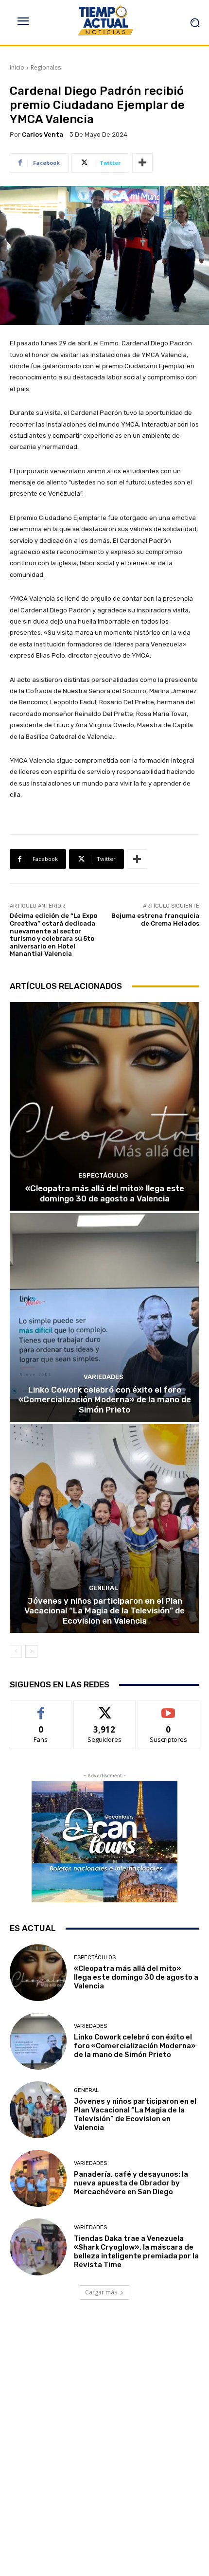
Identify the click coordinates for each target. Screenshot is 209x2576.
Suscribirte (168, 1708)
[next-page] (31, 1651)
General (103, 1588)
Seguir (105, 1708)
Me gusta (41, 1708)
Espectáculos (103, 1175)
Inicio (17, 67)
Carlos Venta (43, 134)
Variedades (104, 1377)
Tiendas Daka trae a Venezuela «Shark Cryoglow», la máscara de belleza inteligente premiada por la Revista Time (136, 2252)
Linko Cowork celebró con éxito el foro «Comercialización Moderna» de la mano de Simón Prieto (105, 1400)
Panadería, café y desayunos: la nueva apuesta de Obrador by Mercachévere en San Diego (131, 2183)
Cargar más (101, 2292)
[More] (142, 163)
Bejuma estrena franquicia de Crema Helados (155, 920)
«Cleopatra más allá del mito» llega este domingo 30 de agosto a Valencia (105, 1193)
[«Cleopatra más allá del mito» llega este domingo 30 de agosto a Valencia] (104, 1106)
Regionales (46, 67)
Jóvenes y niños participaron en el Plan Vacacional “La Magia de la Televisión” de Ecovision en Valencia (104, 1611)
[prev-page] (16, 1651)
